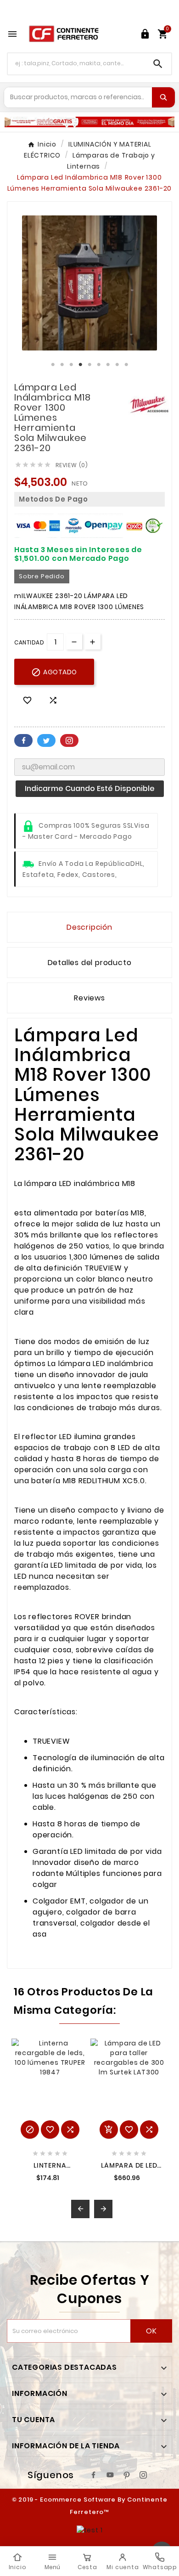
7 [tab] (108, 365)
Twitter (46, 740)
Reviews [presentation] (89, 998)
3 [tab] (71, 365)
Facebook (23, 740)
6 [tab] (99, 365)
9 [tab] (126, 365)
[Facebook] (94, 2475)
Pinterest (69, 740)
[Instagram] (143, 2475)
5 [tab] (89, 365)
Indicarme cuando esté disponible (90, 788)
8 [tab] (117, 365)
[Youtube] (110, 2475)
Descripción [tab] (89, 927)
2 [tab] (62, 365)
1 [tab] (53, 365)
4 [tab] (80, 365)
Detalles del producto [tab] (90, 963)
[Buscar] (163, 97)
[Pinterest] (127, 2475)
